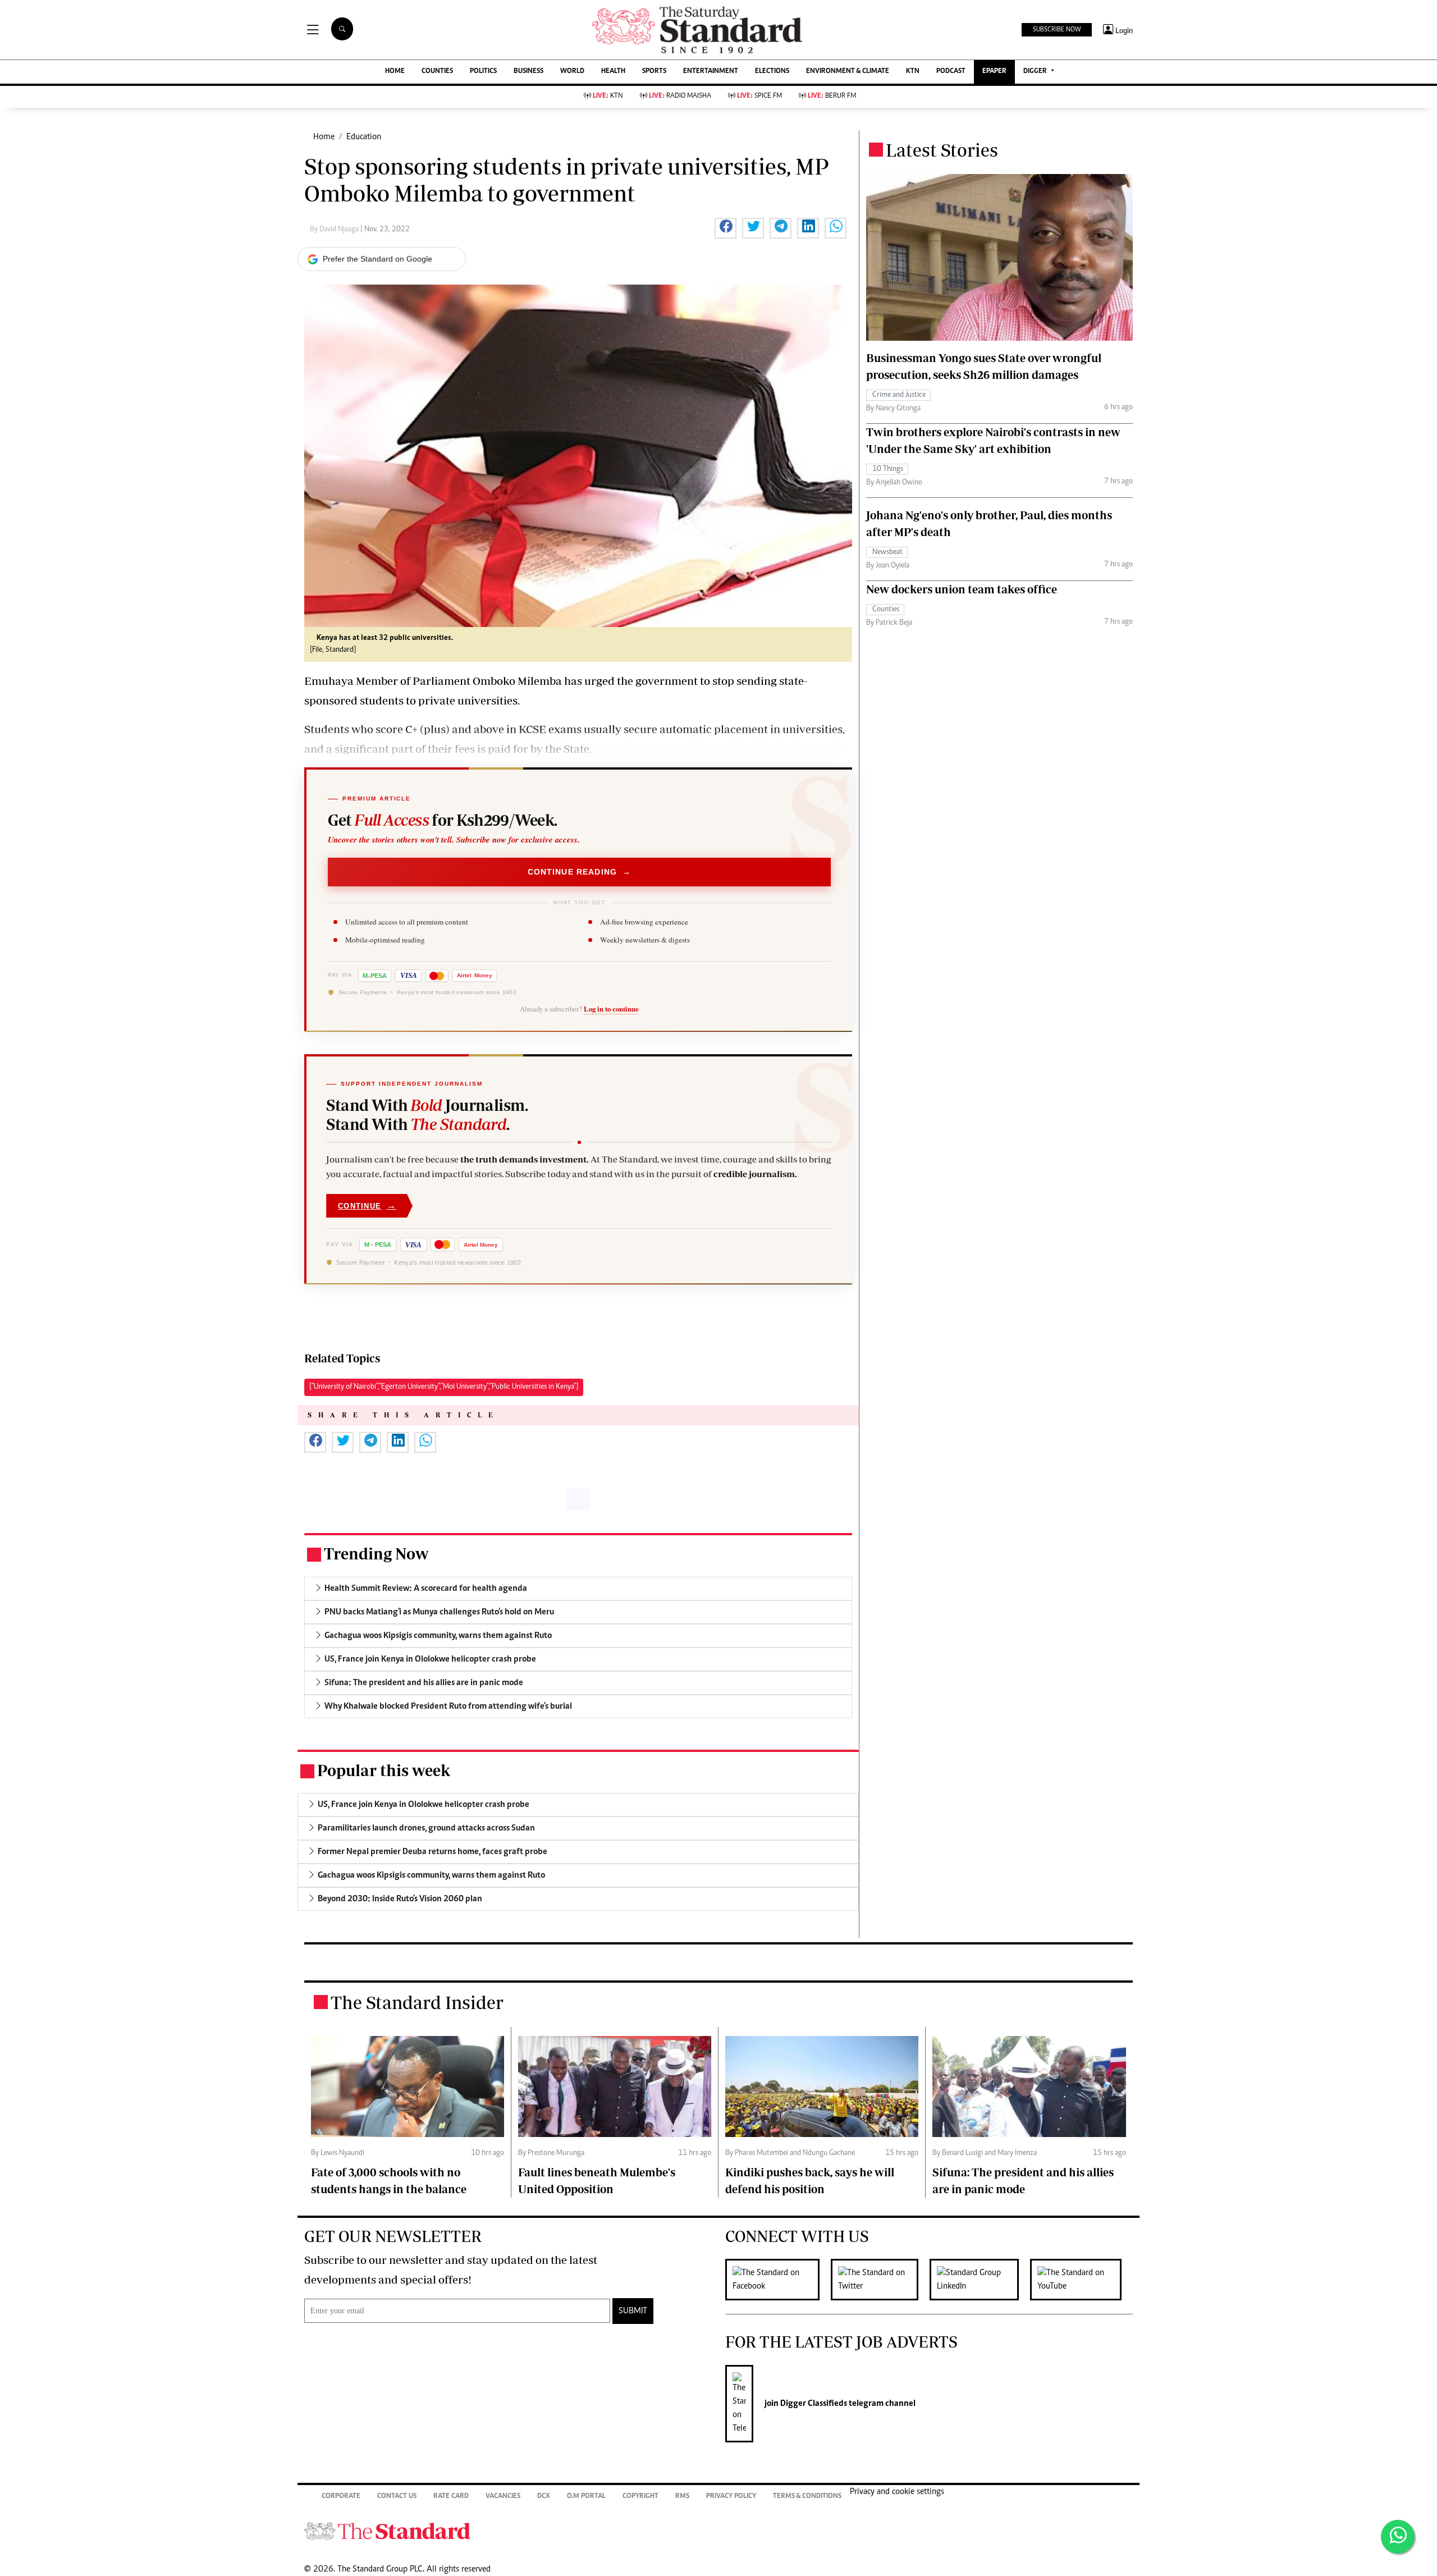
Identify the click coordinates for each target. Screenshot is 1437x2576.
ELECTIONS (772, 72)
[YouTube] (1081, 2280)
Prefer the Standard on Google (377, 259)
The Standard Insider (417, 2002)
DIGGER (1036, 72)
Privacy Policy (731, 2497)
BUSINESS (528, 72)
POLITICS (483, 72)
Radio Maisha (680, 96)
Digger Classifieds (813, 2404)
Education (364, 137)
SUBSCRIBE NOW (1057, 30)
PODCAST (951, 72)
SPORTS (654, 72)
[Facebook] (778, 2280)
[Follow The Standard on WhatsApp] (1398, 2537)
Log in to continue (611, 1009)
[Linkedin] (980, 2280)
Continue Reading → (580, 872)
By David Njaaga (335, 230)
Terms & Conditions (807, 2497)
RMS (682, 2497)
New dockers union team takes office (962, 589)
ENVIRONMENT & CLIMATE (848, 72)
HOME (395, 72)
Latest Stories (942, 150)
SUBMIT (633, 2311)
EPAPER (994, 72)
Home (324, 137)
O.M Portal (586, 2497)
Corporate (341, 2497)
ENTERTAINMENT (711, 72)
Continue (367, 1205)
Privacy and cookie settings (897, 2492)
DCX (544, 2497)
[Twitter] (880, 2280)
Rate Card (451, 2497)
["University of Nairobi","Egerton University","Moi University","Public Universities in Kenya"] (444, 1387)
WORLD (572, 72)
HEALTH (613, 72)
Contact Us (397, 2497)
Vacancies (503, 2497)
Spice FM (759, 96)
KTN (913, 72)
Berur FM (832, 96)
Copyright (640, 2497)
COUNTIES (437, 72)
